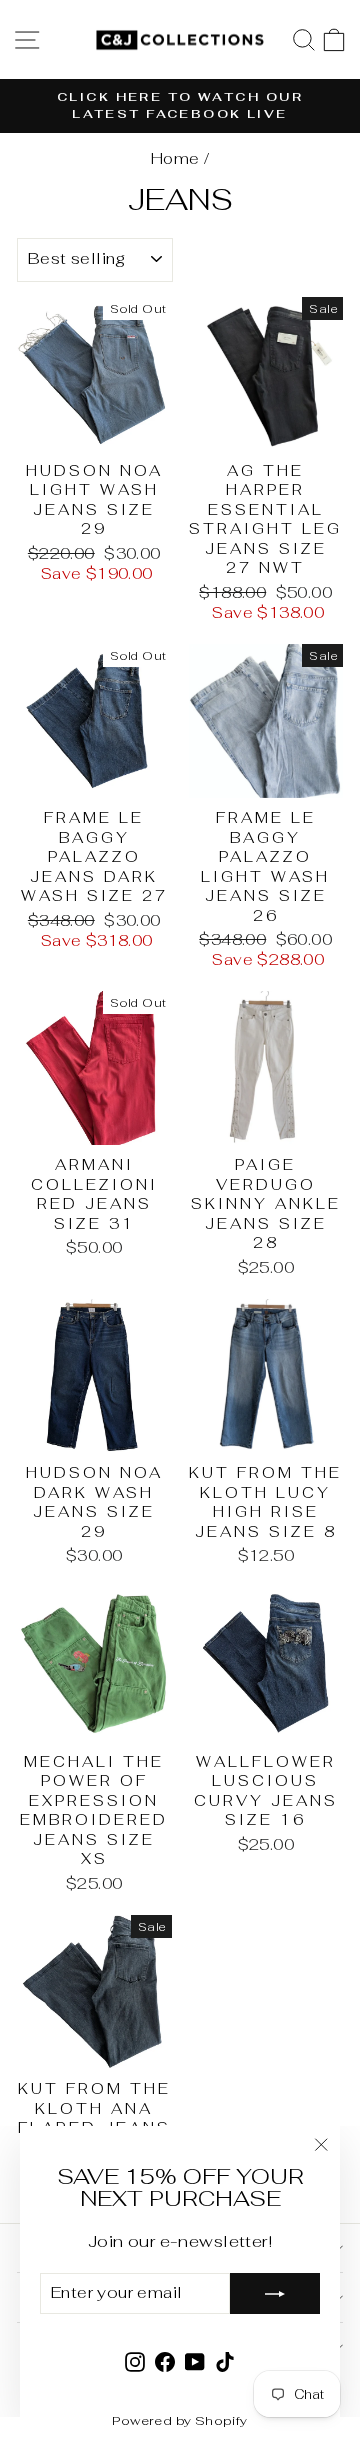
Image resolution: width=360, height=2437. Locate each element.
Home (175, 158)
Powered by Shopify (179, 2420)
